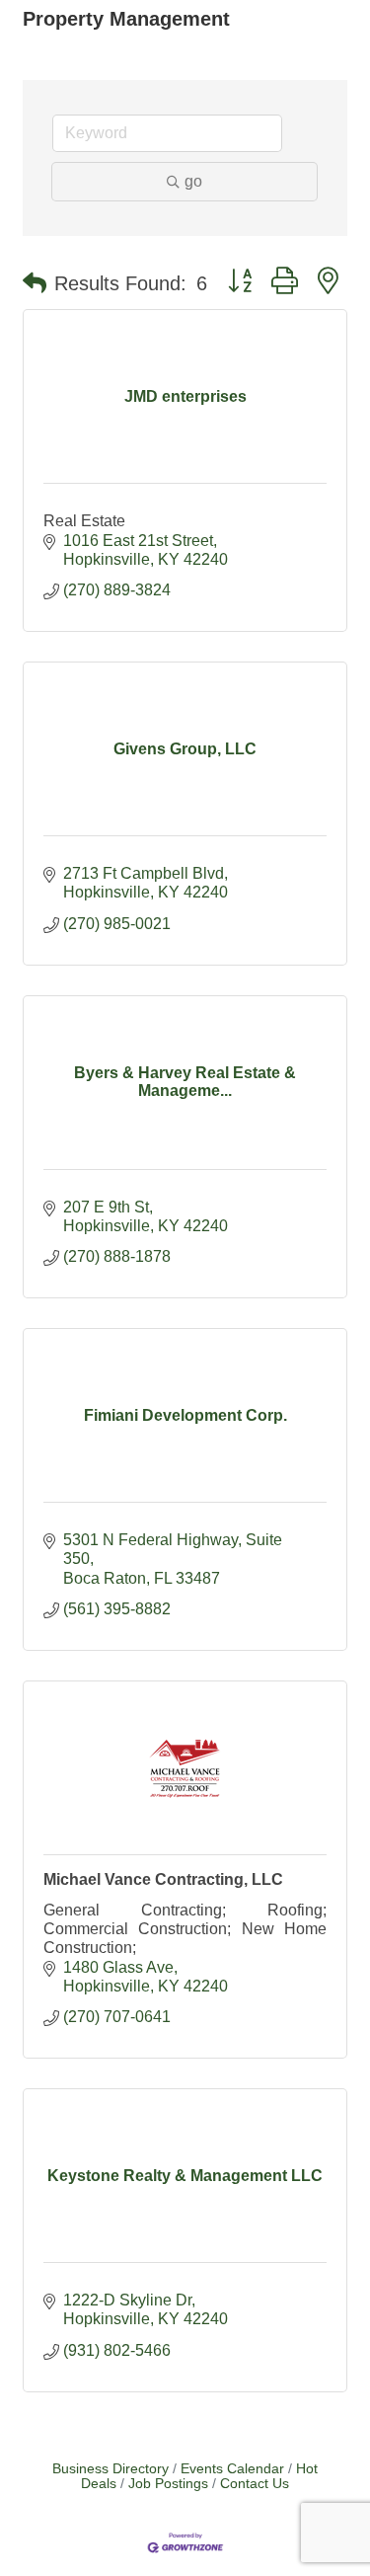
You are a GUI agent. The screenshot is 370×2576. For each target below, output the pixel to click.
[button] (35, 283)
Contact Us (255, 2484)
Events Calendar (232, 2469)
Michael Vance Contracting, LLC (163, 1879)
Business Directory (111, 2469)
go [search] (193, 181)
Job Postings (168, 2484)
